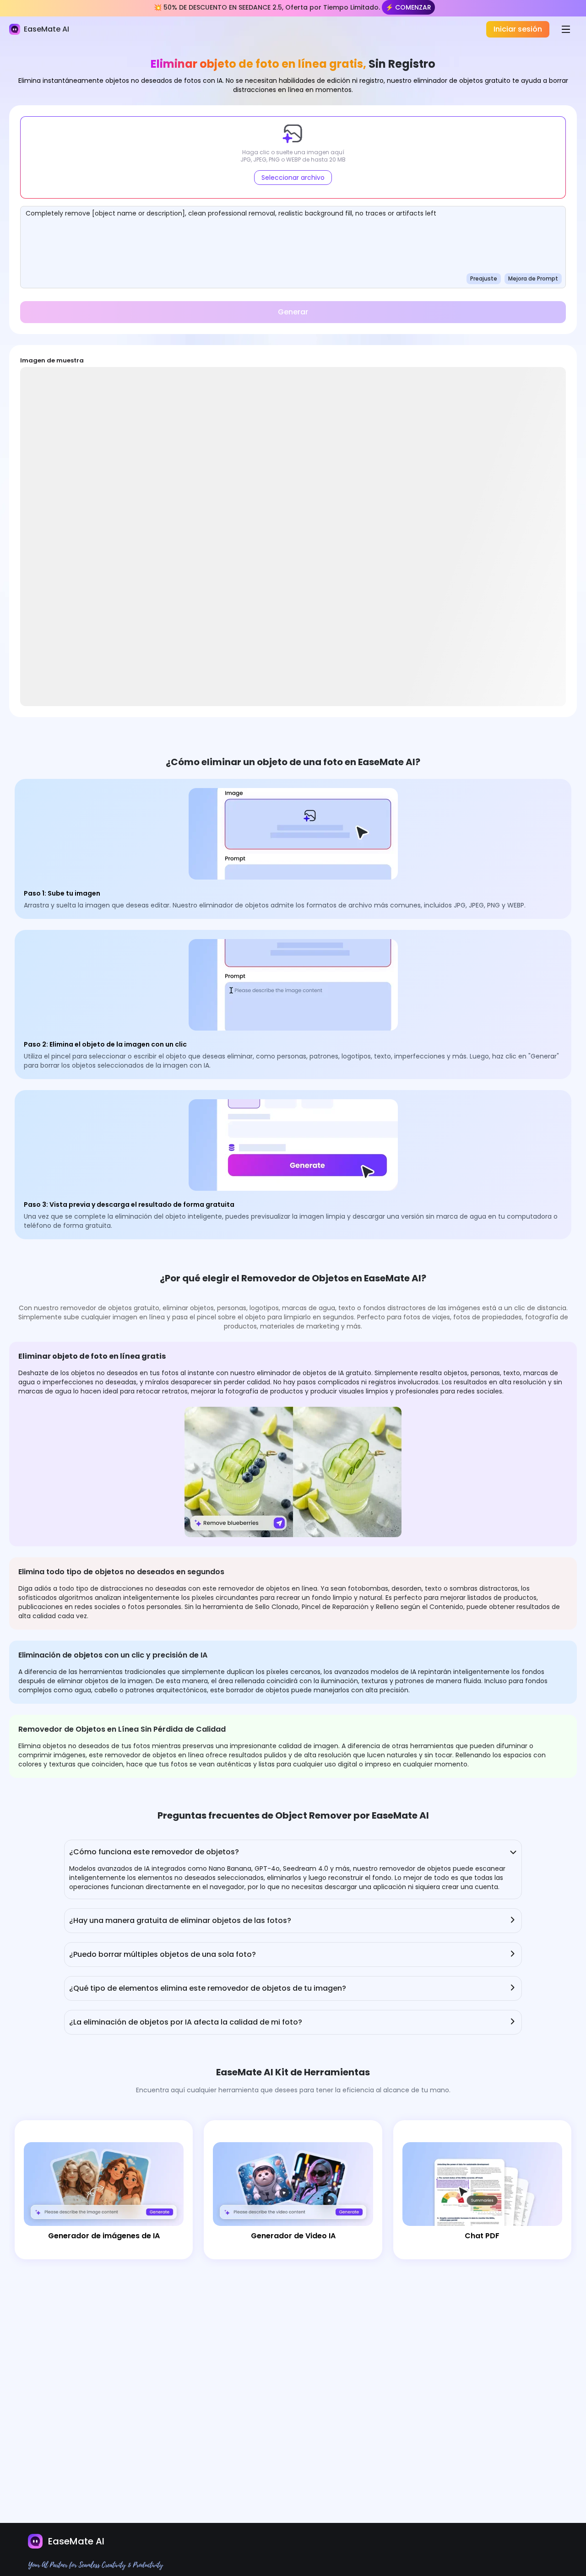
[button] (293, 157)
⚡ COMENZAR (408, 7)
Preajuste (484, 278)
